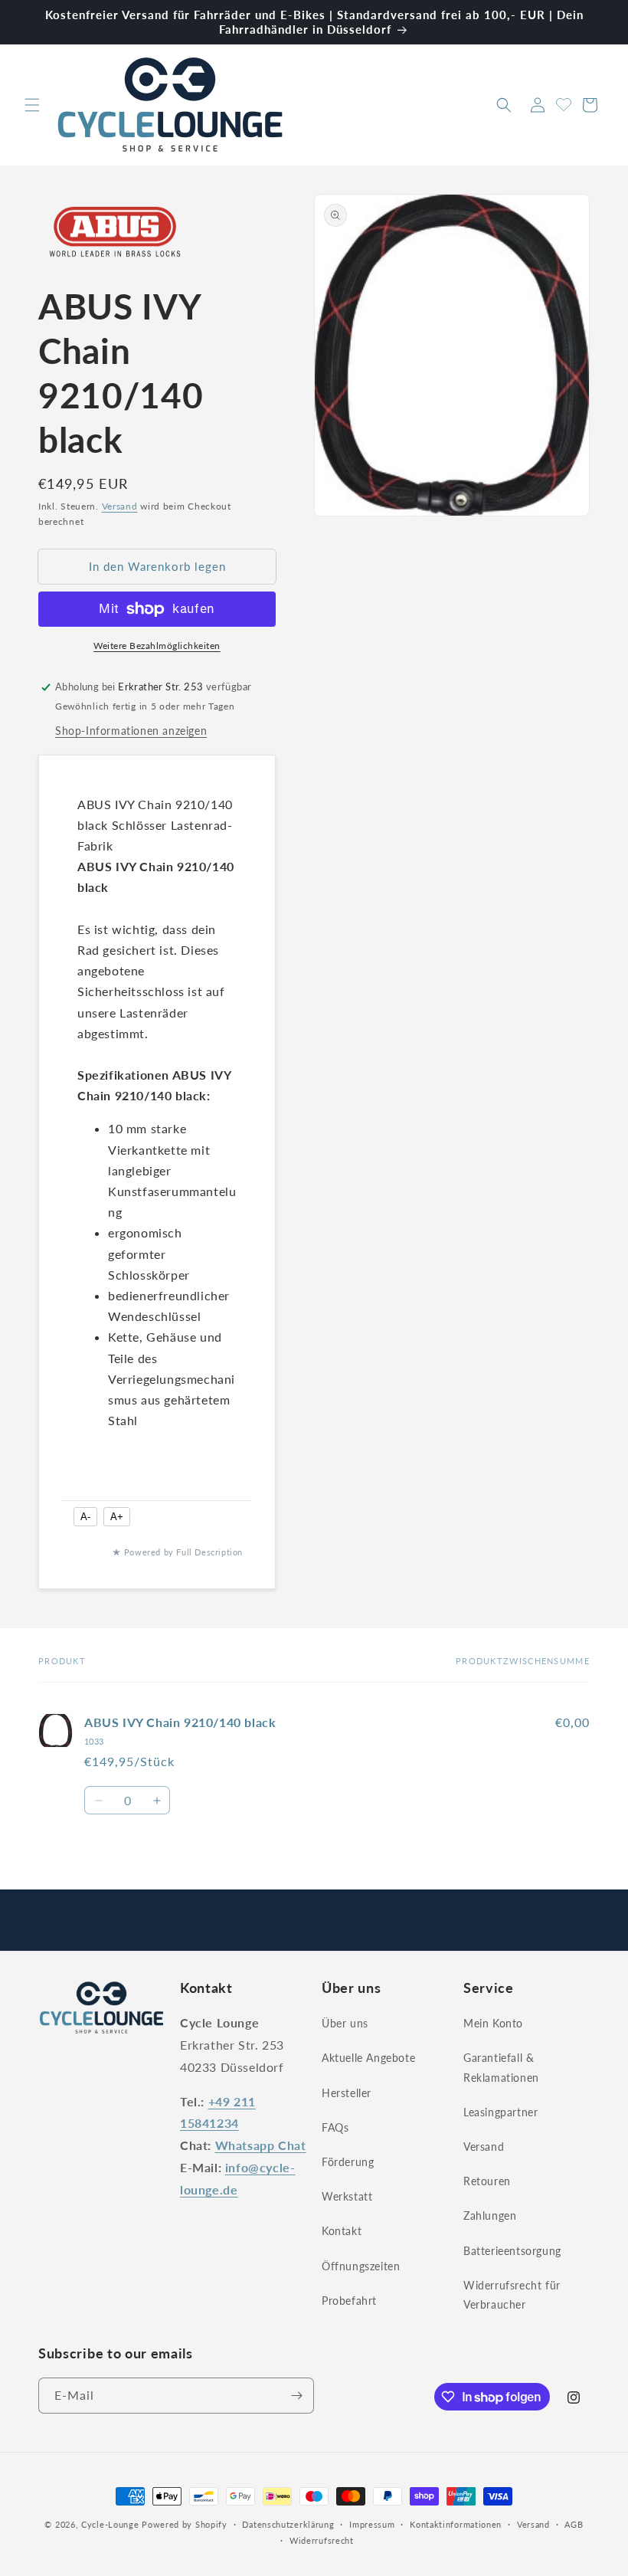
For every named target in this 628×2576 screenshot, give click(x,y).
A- (85, 1517)
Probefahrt (349, 2301)
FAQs (335, 2127)
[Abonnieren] (296, 2396)
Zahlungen (490, 2215)
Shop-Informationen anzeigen (131, 731)
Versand (120, 506)
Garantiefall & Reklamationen (501, 2067)
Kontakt (342, 2231)
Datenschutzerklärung (288, 2524)
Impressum (372, 2524)
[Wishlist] (564, 103)
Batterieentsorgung (512, 2251)
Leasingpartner (500, 2112)
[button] (32, 105)
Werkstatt (347, 2196)
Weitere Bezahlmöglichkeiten (157, 646)
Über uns (345, 2023)
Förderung (348, 2162)
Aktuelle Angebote (368, 2058)
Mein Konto (493, 2023)
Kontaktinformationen (456, 2524)
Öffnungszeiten (361, 2266)
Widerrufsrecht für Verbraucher (512, 2295)
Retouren (487, 2181)
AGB (574, 2524)
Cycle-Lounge (110, 2524)
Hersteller (347, 2093)
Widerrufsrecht (322, 2540)
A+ (117, 1517)
